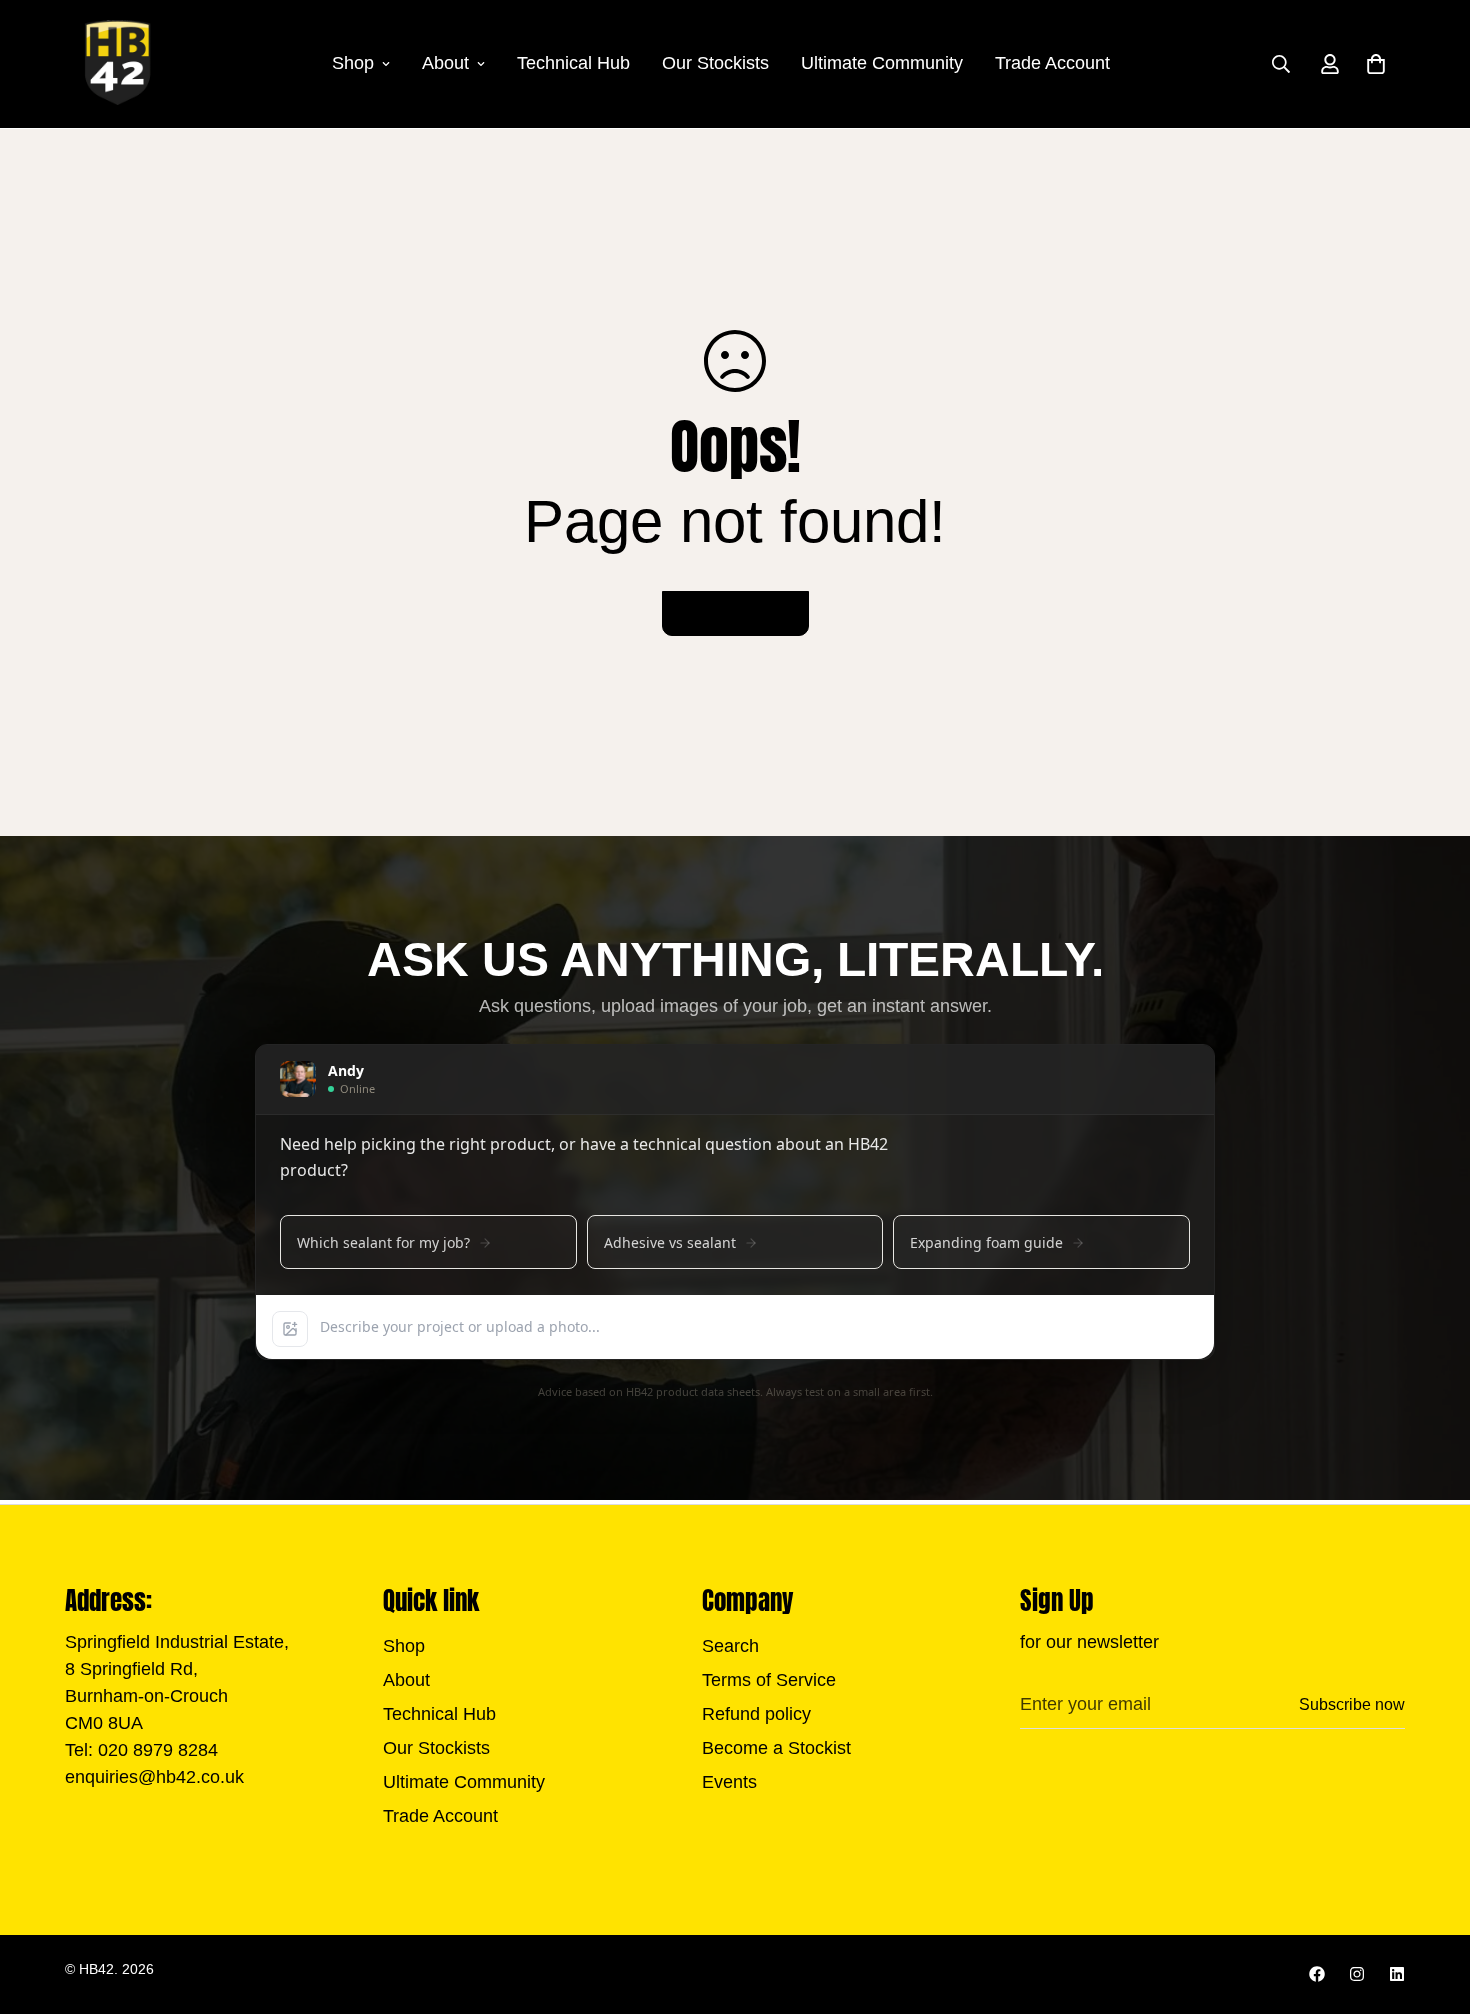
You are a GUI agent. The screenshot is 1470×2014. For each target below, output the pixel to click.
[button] (1376, 64)
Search (730, 1646)
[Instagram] (1357, 1974)
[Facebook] (1317, 1974)
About (445, 63)
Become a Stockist (776, 1748)
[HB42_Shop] (117, 64)
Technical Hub (573, 63)
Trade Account (1052, 63)
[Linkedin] (1397, 1974)
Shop (353, 63)
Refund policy (756, 1714)
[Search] (1281, 64)
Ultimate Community (882, 63)
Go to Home (735, 613)
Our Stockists (715, 63)
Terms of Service (769, 1680)
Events (729, 1782)
